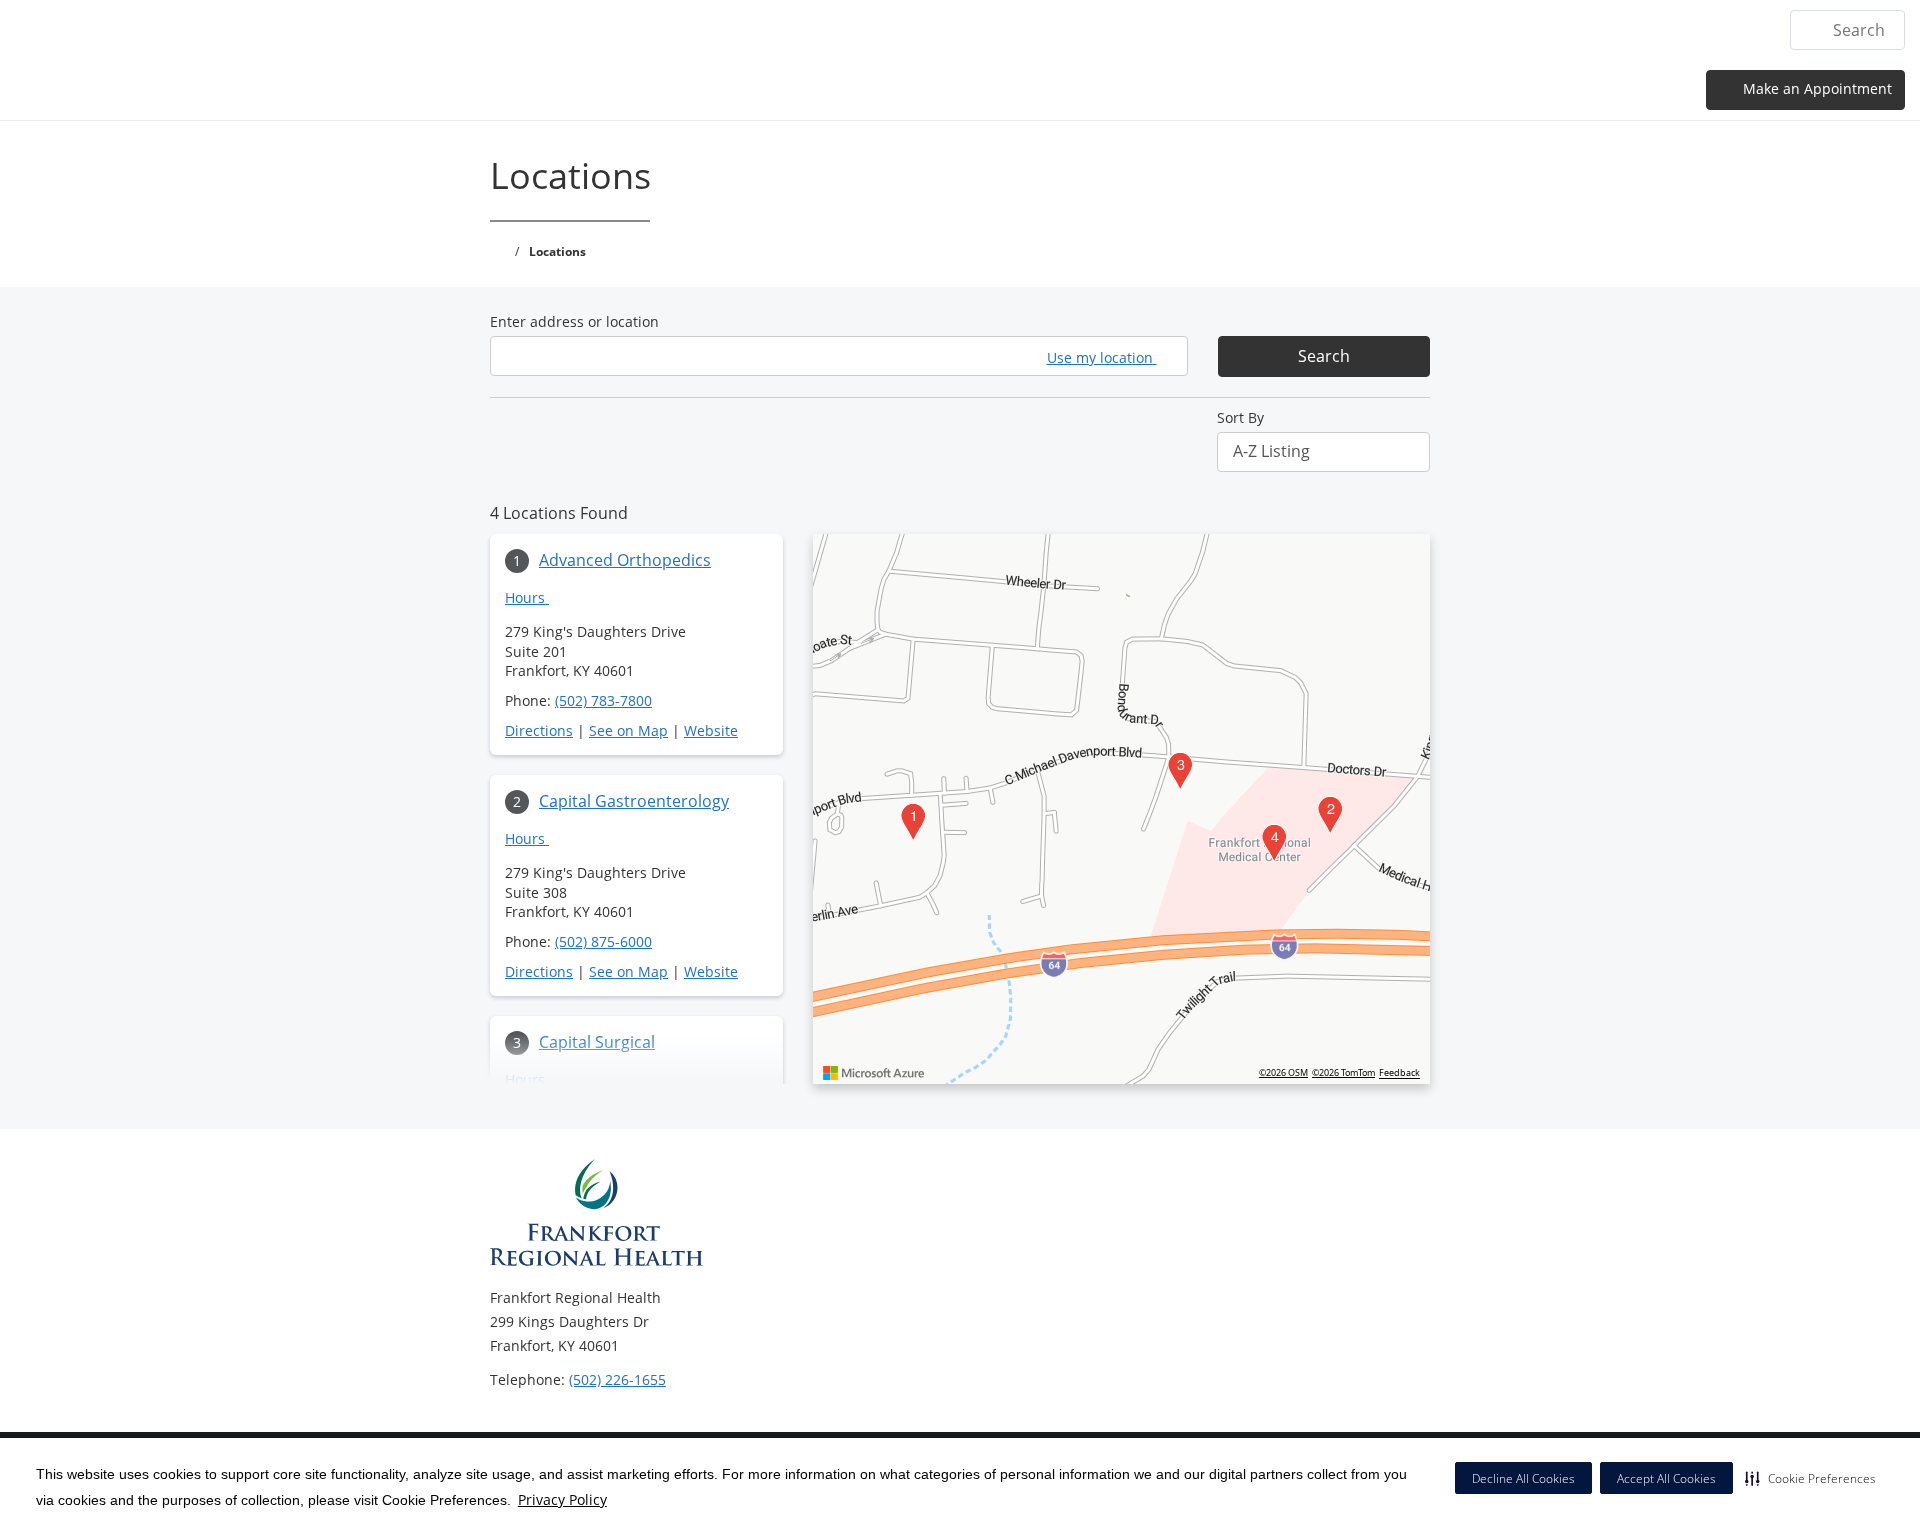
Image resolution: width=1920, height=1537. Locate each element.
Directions (539, 730)
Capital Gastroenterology (634, 801)
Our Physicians (1460, 30)
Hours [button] (527, 597)
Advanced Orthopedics (625, 560)
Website (711, 730)
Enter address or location (574, 321)
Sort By (1240, 417)
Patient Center (1596, 30)
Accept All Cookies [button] (1666, 1478)
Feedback (1399, 1073)
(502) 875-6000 (603, 941)
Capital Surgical (597, 1042)
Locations (1235, 30)
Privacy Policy (562, 1499)
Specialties (1338, 30)
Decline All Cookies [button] (1523, 1478)
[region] (1121, 809)
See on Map (628, 730)
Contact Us (1718, 30)
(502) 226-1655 (617, 1379)
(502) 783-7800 (603, 700)
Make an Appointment (1815, 88)
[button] (1810, 1478)
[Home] (1156, 29)
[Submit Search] (1813, 30)
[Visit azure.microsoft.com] (874, 1073)
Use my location (1102, 357)
